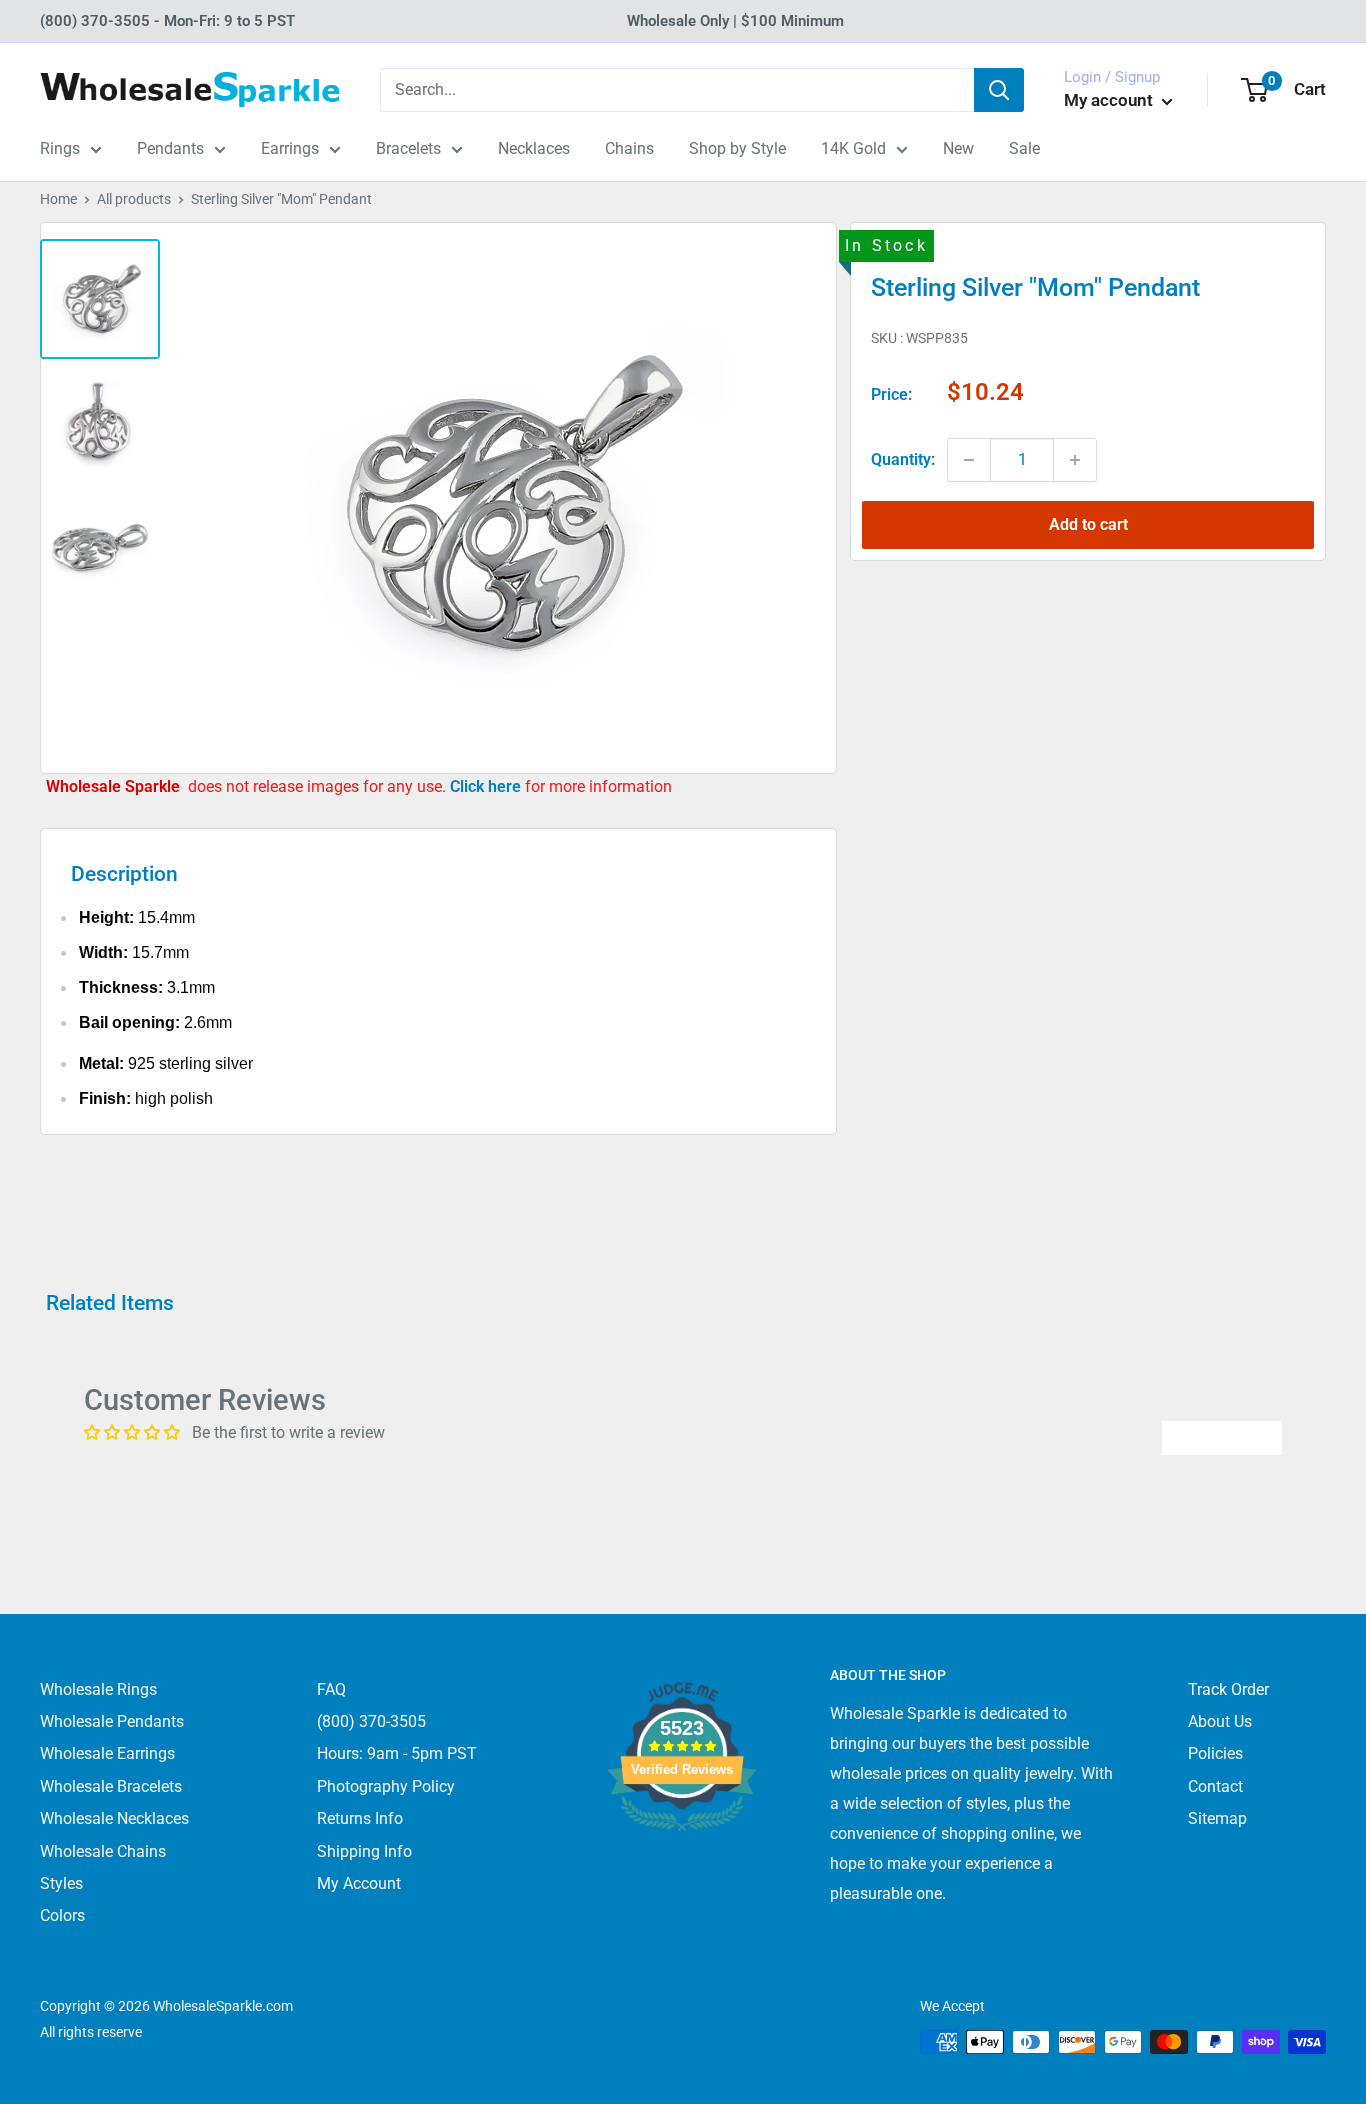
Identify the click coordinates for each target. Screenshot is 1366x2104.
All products (134, 199)
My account (1110, 100)
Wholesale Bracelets (111, 1786)
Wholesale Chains (103, 1851)
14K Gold (853, 148)
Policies (1215, 1753)
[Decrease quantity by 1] (969, 460)
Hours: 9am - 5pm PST (397, 1753)
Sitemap (1217, 1818)
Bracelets (408, 148)
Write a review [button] (1222, 1437)
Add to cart (1088, 524)
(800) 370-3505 (371, 1721)
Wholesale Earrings (107, 1753)
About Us (1220, 1721)
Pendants (170, 148)
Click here (487, 786)
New (958, 148)
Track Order (1228, 1689)
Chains (629, 148)
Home (58, 199)
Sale (1024, 148)
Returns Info (360, 1818)
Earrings (290, 148)
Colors (62, 1915)
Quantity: (903, 459)
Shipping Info (364, 1851)
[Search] (999, 90)
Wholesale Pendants (112, 1721)
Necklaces (534, 148)
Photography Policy (386, 1786)
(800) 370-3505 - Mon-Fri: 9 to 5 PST (167, 21)
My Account (359, 1883)
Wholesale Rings (98, 1689)
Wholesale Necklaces (114, 1818)
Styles (61, 1883)
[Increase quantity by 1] (1075, 460)
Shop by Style (737, 148)
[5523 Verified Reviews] (682, 1864)
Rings (60, 148)
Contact (1215, 1786)
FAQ (331, 1689)
